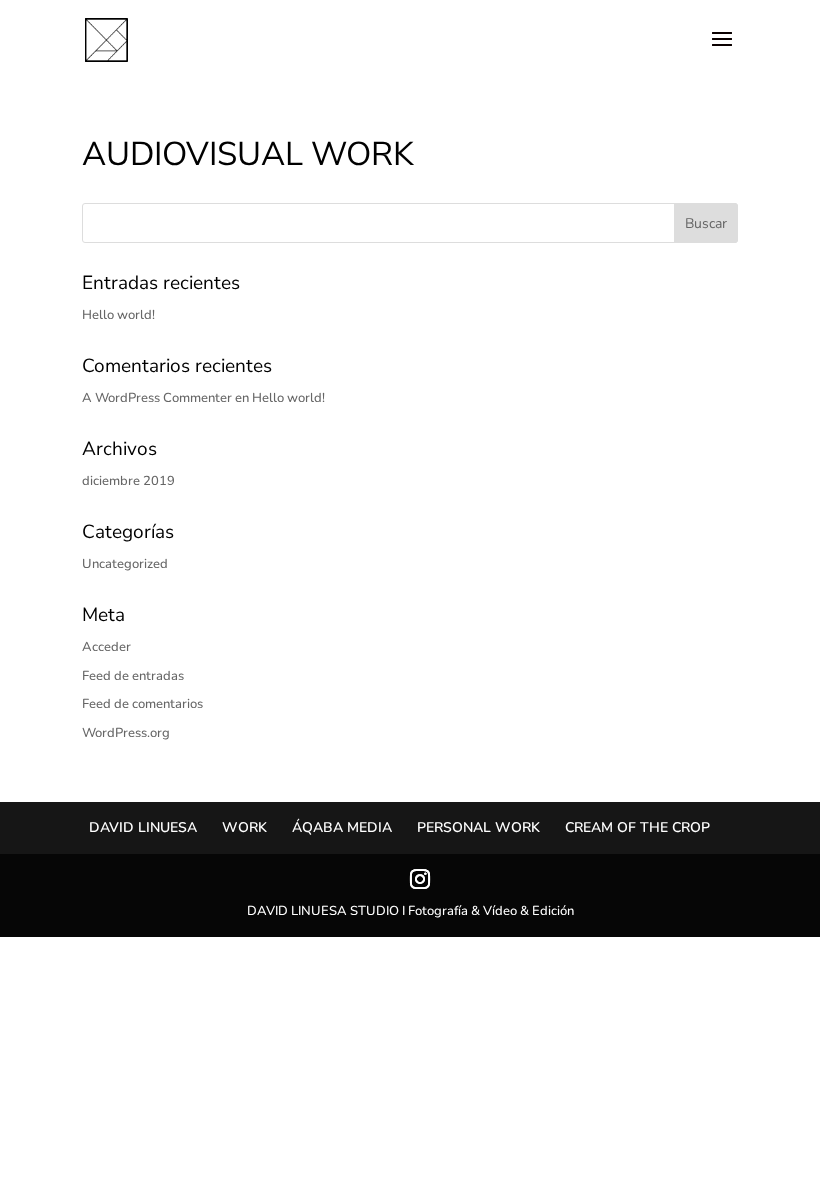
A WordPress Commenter (157, 398)
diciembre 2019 (128, 481)
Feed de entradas (133, 676)
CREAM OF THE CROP (637, 827)
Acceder (106, 647)
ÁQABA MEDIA (342, 827)
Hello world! (118, 315)
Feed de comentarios (142, 704)
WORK (244, 827)
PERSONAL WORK (478, 827)
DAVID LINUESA (143, 827)
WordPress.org (126, 733)
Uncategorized (125, 564)
